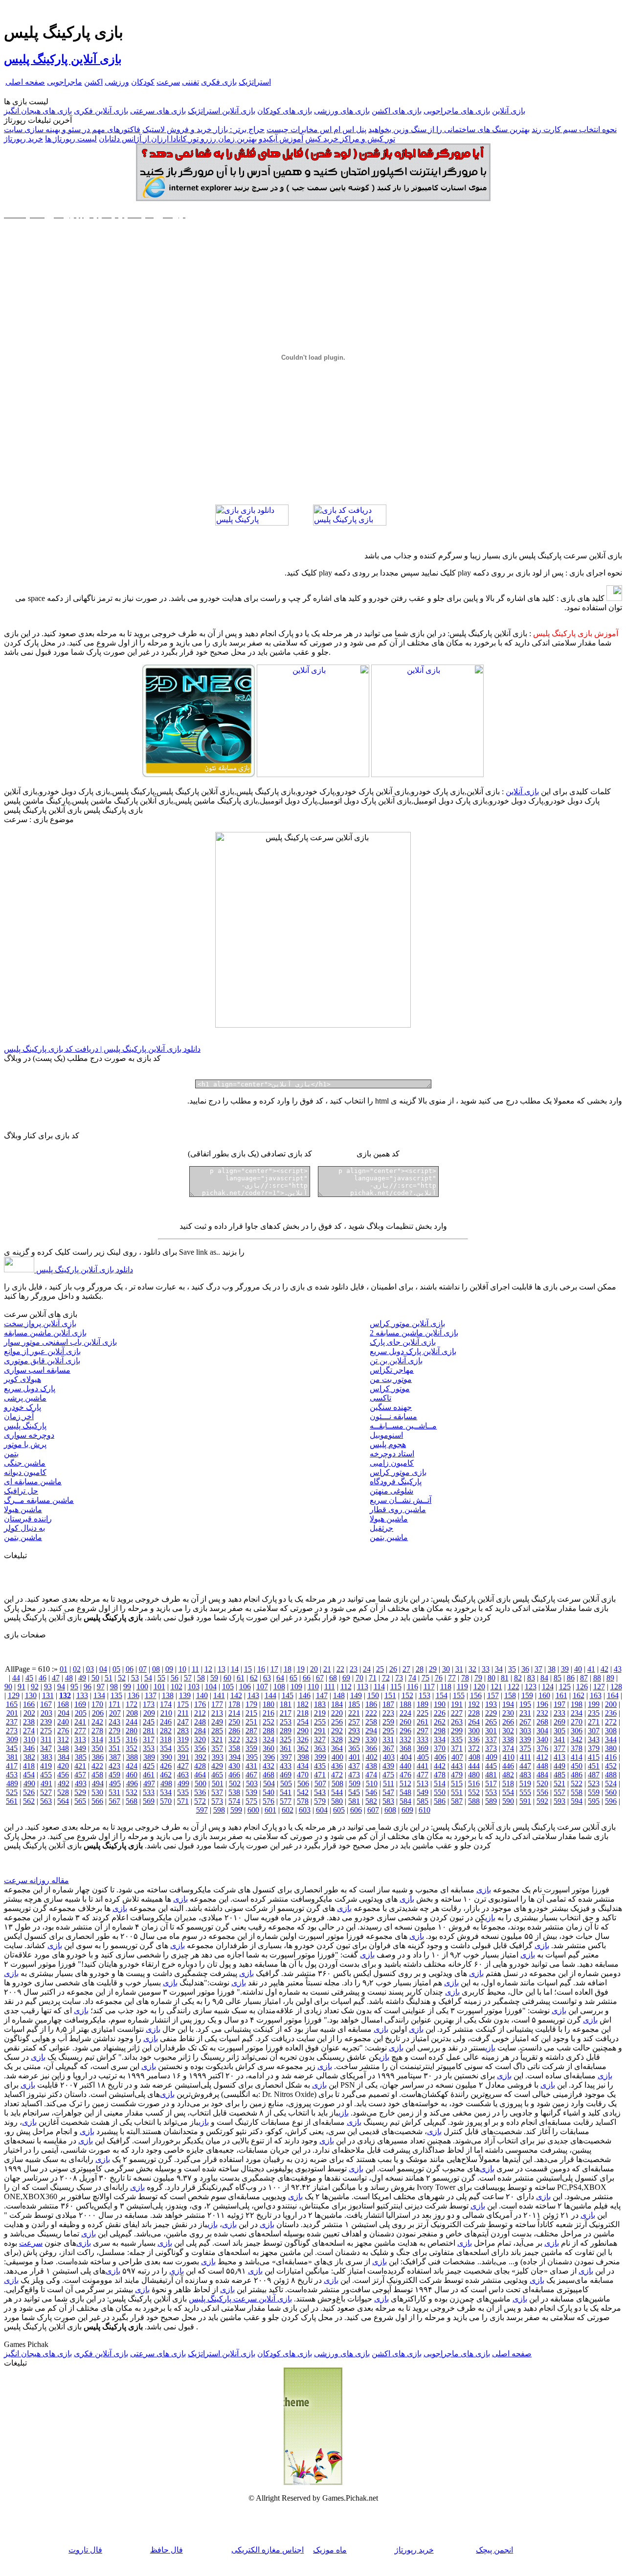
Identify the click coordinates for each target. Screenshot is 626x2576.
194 (508, 1704)
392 (201, 1757)
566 (97, 1801)
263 (457, 1722)
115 (396, 1687)
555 (525, 1792)
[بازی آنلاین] (427, 774)
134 (99, 1695)
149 (356, 1695)
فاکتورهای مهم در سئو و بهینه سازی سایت (72, 129)
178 (234, 1704)
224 (405, 1713)
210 (166, 1713)
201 (12, 1713)
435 (320, 1766)
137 (151, 1695)
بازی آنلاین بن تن (396, 1361)
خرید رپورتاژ (23, 139)
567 (114, 1801)
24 (367, 1669)
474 (371, 1775)
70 (359, 1678)
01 (64, 1669)
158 (510, 1695)
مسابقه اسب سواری (37, 1370)
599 (236, 1810)
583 (388, 1801)
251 (251, 1722)
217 (286, 1713)
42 (604, 1669)
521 (559, 1783)
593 (559, 1801)
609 (407, 1810)
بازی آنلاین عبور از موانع (42, 1351)
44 (16, 1678)
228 (474, 1713)
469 (286, 1775)
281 (149, 1731)
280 (132, 1731)
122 (514, 1687)
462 (166, 1775)
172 (132, 1704)
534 (166, 1792)
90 (8, 1687)
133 (82, 1695)
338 (508, 1739)
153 (425, 1695)
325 (286, 1739)
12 (208, 1669)
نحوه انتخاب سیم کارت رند (574, 129)
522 (577, 1783)
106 (245, 1687)
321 (217, 1739)
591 (525, 1801)
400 (337, 1757)
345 (12, 1748)
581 (354, 1801)
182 (303, 1704)
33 (486, 1669)
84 (544, 1678)
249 (217, 1722)
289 (286, 1731)
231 (525, 1713)
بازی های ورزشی (342, 111)
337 (491, 1739)
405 (423, 1757)
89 (610, 1678)
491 (46, 1783)
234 (577, 1713)
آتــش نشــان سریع (401, 1500)
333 (423, 1739)
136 (134, 1695)
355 (183, 1748)
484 (542, 1775)
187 (388, 1704)
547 (388, 1792)
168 (63, 1704)
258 (371, 1722)
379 (594, 1748)
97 (101, 1687)
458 (97, 1775)
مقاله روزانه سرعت (36, 1880)
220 (337, 1713)
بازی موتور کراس (398, 1472)
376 (542, 1748)
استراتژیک (255, 82)
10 (182, 1669)
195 (525, 1704)
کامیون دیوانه (25, 1472)
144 (270, 1695)
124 (548, 1687)
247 (183, 1722)
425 (149, 1766)
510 (372, 1783)
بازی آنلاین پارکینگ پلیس (63, 59)
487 (594, 1775)
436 (337, 1766)
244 (132, 1722)
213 (217, 1713)
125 (565, 1687)
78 (465, 1678)
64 (280, 1678)
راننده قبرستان (28, 1519)
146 (305, 1695)
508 (337, 1783)
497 (149, 1783)
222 (371, 1713)
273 (12, 1731)
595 (594, 1801)
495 (115, 1783)
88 (597, 1678)
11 (195, 1669)
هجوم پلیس (388, 1444)
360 (268, 1748)
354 (166, 1748)
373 (491, 1748)
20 (314, 1669)
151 (390, 1695)
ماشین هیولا (23, 1509)
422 (97, 1766)
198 (577, 1704)
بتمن (11, 1454)
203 (46, 1713)
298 (440, 1731)
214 (234, 1713)
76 (439, 1678)
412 (542, 1757)
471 (320, 1775)
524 (611, 1783)
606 (356, 1810)
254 (303, 1722)
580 (337, 1801)
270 (577, 1722)
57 (188, 1678)
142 (236, 1695)
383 (46, 1757)
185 (354, 1704)
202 (29, 1713)
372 (474, 1748)
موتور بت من (391, 1379)
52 (122, 1678)
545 (354, 1792)
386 (98, 1757)
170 (97, 1704)
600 (253, 1810)
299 (457, 1731)
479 (457, 1775)
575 (251, 1801)
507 (320, 1783)
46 (43, 1678)
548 (405, 1792)
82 (518, 1678)
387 (115, 1757)
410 (509, 1757)
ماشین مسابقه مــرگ (39, 1500)
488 (611, 1775)
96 (88, 1687)
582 (371, 1801)
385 (81, 1757)
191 (457, 1704)
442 (440, 1766)
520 (542, 1783)
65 (293, 1678)
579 (320, 1801)
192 (474, 1704)
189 (423, 1704)
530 (97, 1792)
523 (594, 1783)
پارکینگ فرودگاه (396, 1482)
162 (579, 1695)
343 (594, 1739)
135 (116, 1695)
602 (288, 1810)
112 (346, 1687)
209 (149, 1713)
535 (183, 1792)
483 (525, 1775)
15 (248, 1669)
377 (559, 1748)
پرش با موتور (25, 1444)
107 (262, 1687)
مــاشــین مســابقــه (403, 1426)
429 (217, 1766)
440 (405, 1766)
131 (48, 1695)
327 (320, 1739)
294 (371, 1731)
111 (330, 1687)
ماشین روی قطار (398, 1509)
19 (301, 1669)
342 (577, 1739)
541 (286, 1792)
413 (559, 1757)
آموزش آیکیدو (281, 139)
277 (80, 1731)
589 (491, 1801)
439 (388, 1766)
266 (508, 1722)
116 (413, 1687)
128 (616, 1687)
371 (457, 1748)
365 (354, 1748)
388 (132, 1757)
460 (132, 1775)
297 (423, 1731)
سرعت (168, 82)
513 (423, 1783)
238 (29, 1722)
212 (200, 1713)
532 (132, 1792)
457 (80, 1775)
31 (459, 1669)
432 (268, 1766)
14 (235, 1669)
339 (525, 1739)
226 (440, 1713)
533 (149, 1792)
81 (505, 1678)
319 (183, 1739)
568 (132, 1801)
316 (132, 1739)
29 (433, 1669)
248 (200, 1722)
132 (65, 1695)
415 (594, 1757)
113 (363, 1687)
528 (63, 1792)
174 (166, 1704)
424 (132, 1766)
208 (132, 1713)
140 (202, 1695)
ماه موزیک (330, 2550)
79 (478, 1678)
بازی (484, 1890)
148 (339, 1695)
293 (354, 1731)
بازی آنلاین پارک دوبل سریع (413, 1351)
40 (578, 1669)
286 (234, 1731)
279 (114, 1731)
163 (596, 1695)
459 (114, 1775)
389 (149, 1757)
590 (508, 1801)
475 (388, 1775)
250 (234, 1722)
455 (46, 1775)
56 (175, 1678)
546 (371, 1792)
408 (474, 1757)
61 (241, 1678)
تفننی (190, 82)
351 (114, 1748)
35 (512, 1669)
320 (200, 1739)
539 (251, 1792)
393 (218, 1757)
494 (98, 1783)
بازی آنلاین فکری (101, 111)
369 (423, 1748)
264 (474, 1722)
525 (12, 1792)
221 (354, 1713)
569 (149, 1801)
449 (559, 1766)
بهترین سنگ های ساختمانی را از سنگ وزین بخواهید (449, 129)
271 (594, 1722)
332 (405, 1739)
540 (268, 1792)
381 (12, 1757)
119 (462, 1687)
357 (217, 1748)
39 (565, 1669)
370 (440, 1748)
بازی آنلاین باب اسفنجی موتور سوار (60, 1342)
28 (420, 1669)
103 (194, 1687)
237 (12, 1722)
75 (425, 1678)
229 (491, 1713)
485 (559, 1775)
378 (577, 1748)
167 (46, 1704)
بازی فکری (219, 82)
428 (200, 1766)
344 (611, 1739)
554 (508, 1792)
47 (56, 1678)
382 (29, 1757)
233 (559, 1713)
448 (542, 1766)
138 (168, 1695)
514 (440, 1783)
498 (166, 1783)
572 (200, 1801)
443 (457, 1766)
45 (29, 1678)
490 (29, 1783)
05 (116, 1669)
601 (270, 1810)
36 (525, 1669)
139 (185, 1695)
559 (594, 1792)
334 (440, 1739)
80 (492, 1678)
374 (508, 1748)
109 (296, 1687)
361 (286, 1748)
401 (355, 1757)
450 (577, 1766)
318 (166, 1739)
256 (337, 1722)
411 (525, 1757)
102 (177, 1687)
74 (412, 1678)
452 (611, 1766)
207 (115, 1713)
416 (611, 1757)
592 (542, 1801)
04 (103, 1669)
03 (90, 1669)
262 (440, 1722)
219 (320, 1713)
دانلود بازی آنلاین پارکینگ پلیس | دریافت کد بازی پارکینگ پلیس (102, 1049)
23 (354, 1669)
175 (183, 1704)
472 (337, 1775)
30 (446, 1669)
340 (542, 1739)
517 (491, 1783)
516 (474, 1783)
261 (423, 1722)
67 (320, 1678)
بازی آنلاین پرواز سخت (40, 1323)
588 (474, 1801)
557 (559, 1792)
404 (406, 1757)
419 (46, 1766)
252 (268, 1722)
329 (354, 1739)
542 (303, 1792)
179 (251, 1704)
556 (542, 1792)
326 (303, 1739)
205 (81, 1713)
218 (303, 1713)
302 (508, 1731)
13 (222, 1669)
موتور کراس (390, 1389)
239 (46, 1722)
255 (320, 1722)
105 (228, 1687)
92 (35, 1687)
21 (327, 1669)
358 (234, 1748)
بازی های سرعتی (158, 111)
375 (525, 1748)
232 (542, 1713)
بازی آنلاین (509, 111)
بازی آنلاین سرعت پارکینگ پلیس (240, 2299)
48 (69, 1678)
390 (166, 1757)
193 (491, 1704)
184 (337, 1704)
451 (594, 1766)
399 (320, 1757)
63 (267, 1678)
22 (340, 1669)
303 (525, 1731)
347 (46, 1748)
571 (183, 1801)
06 (130, 1669)
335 (457, 1739)
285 (217, 1731)
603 (305, 1810)
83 (531, 1678)
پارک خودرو (22, 1407)
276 (63, 1731)
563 (46, 1801)
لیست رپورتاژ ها (71, 139)
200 (611, 1704)
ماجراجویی (65, 82)
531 (114, 1792)
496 (132, 1783)
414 (577, 1757)
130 (31, 1695)
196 (542, 1704)
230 (508, 1713)
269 (559, 1722)
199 (594, 1704)
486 (577, 1775)
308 (611, 1731)
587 (457, 1801)
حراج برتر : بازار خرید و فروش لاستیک (203, 129)
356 (200, 1748)
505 (286, 1783)
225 (423, 1713)
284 (200, 1731)
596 (611, 1801)
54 (148, 1678)
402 (372, 1757)
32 (472, 1669)
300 (474, 1731)
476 (405, 1775)
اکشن (93, 82)
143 (253, 1695)
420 (63, 1766)
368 (405, 1748)
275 (46, 1731)
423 (114, 1766)
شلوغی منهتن (391, 1491)
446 (508, 1766)
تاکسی (380, 1398)
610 (425, 1810)
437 (354, 1766)
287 (251, 1731)
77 (452, 1678)
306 (577, 1731)
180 (268, 1704)
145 (288, 1695)
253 (286, 1722)
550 (440, 1792)
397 (286, 1757)
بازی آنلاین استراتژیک (222, 111)
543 (320, 1792)
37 (538, 1669)
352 (132, 1748)
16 (261, 1669)
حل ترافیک (21, 1491)
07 (143, 1669)
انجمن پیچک (494, 2550)
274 (29, 1731)
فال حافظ (167, 2550)
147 (322, 1695)
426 (166, 1766)
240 (63, 1722)
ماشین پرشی (25, 1398)
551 (457, 1792)
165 (12, 1704)
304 (542, 1731)
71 (373, 1678)
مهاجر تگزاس (392, 1370)
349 (80, 1748)
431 (251, 1766)
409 (492, 1757)
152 (407, 1695)
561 (12, 1801)
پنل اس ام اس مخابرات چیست (316, 129)
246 (166, 1722)
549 (423, 1792)
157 (493, 1695)
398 (303, 1757)
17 (274, 1669)
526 (29, 1792)
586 (440, 1801)
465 (217, 1775)
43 (618, 1669)
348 (63, 1748)
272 (611, 1722)
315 (114, 1739)
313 (80, 1739)
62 (254, 1678)
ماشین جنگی (25, 1463)
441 (423, 1766)
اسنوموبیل (386, 1435)
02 (77, 1669)
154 (442, 1695)
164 (613, 1695)
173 (149, 1704)
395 (252, 1757)
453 (12, 1775)
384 (64, 1757)
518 (508, 1783)
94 (61, 1687)
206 (98, 1713)
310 (29, 1739)
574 (234, 1801)
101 (159, 1687)
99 (127, 1687)
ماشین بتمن (23, 1537)
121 (496, 1687)
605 (339, 1810)
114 (379, 1687)
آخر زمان (19, 1416)
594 (577, 1801)
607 (373, 1810)
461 (149, 1775)
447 (525, 1766)
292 (337, 1731)
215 (251, 1713)
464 (200, 1775)
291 (320, 1731)
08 (156, 1669)
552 (474, 1792)
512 (405, 1783)
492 (64, 1783)
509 (355, 1783)
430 (234, 1766)
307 (594, 1731)
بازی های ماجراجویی (457, 111)
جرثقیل (381, 1528)
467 (251, 1775)
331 (388, 1739)
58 (201, 1678)
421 (80, 1766)
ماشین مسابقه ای (33, 1482)
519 (525, 1783)
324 (268, 1739)
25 (380, 1669)
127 (599, 1687)
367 (388, 1748)
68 (333, 1678)
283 (183, 1731)
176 (200, 1704)
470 (303, 1775)
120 (479, 1687)
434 (303, 1766)
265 (491, 1722)
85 (558, 1678)
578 (303, 1801)
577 (286, 1801)
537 (217, 1792)
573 (217, 1801)
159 (527, 1695)
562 (29, 1801)
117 (429, 1687)
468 (268, 1775)
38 (552, 1669)
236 (611, 1713)
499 (183, 1783)
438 (371, 1766)
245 (149, 1722)
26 (393, 1669)
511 (389, 1783)
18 (288, 1669)
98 (114, 1687)
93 (48, 1687)
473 (354, 1775)
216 (268, 1713)
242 (97, 1722)
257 (354, 1722)
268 (542, 1722)
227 (457, 1713)
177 (217, 1704)
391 (183, 1757)
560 (611, 1792)
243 (114, 1722)
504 (269, 1783)
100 (142, 1687)
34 (499, 1669)
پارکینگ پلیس (25, 1426)
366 (371, 1748)
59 (214, 1678)
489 (12, 1783)
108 (279, 1687)
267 (525, 1722)
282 (166, 1731)
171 (114, 1704)
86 (571, 1678)
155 (459, 1695)
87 (584, 1678)
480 (474, 1775)
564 (63, 1801)
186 (371, 1704)
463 (183, 1775)
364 (337, 1748)
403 (389, 1757)
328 (337, 1739)
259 (388, 1722)
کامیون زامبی (392, 1463)
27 (406, 1669)
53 (135, 1678)
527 (46, 1792)
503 (252, 1783)
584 (405, 1801)
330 (371, 1739)
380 (611, 1748)
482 (508, 1775)
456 (63, 1775)
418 (29, 1766)
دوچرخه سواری (29, 1435)
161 (561, 1695)
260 (405, 1722)
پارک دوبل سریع (30, 1389)
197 (559, 1704)
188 (405, 1704)
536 (200, 1792)
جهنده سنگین (391, 1407)
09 (169, 1669)
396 (269, 1757)
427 (183, 1766)
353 (149, 1748)
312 (63, 1739)
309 (12, 1739)
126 (582, 1687)
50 (95, 1678)
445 (491, 1766)
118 (446, 1687)
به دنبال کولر (24, 1528)
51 (109, 1678)
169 (80, 1704)
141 (219, 1695)
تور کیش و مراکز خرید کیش (350, 139)
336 (474, 1739)
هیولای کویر (22, 1379)
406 (440, 1757)
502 (235, 1783)
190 (440, 1704)
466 (234, 1775)
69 (346, 1678)
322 (234, 1739)
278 (97, 1731)
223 (388, 1713)
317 (149, 1739)
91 (22, 1687)
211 (183, 1713)
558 (577, 1792)
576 (268, 1801)
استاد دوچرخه (392, 1454)
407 (457, 1757)
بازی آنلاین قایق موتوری (42, 1361)
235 (594, 1713)
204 (64, 1713)
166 (29, 1704)
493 (81, 1783)
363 (320, 1748)
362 (303, 1748)
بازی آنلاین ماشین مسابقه (45, 1333)
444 (474, 1766)
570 (166, 1801)
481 (491, 1775)
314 (97, 1739)
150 (373, 1695)
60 (227, 1678)
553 (491, 1792)
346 (29, 1748)
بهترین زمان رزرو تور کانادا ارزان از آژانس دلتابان (178, 139)
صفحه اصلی (25, 82)
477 (423, 1775)
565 (80, 1801)
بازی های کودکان (285, 111)
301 (491, 1731)
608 (390, 1810)
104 (211, 1687)
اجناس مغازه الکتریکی (268, 2550)
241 (80, 1722)
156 (476, 1695)
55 (161, 1678)
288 (268, 1731)
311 (46, 1739)
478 (440, 1775)
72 (386, 1678)
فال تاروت (85, 2550)
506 (303, 1783)
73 (399, 1678)
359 (251, 1748)
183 (320, 1704)
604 (322, 1810)
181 (286, 1704)
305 (559, 1731)
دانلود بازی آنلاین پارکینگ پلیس (84, 1270)
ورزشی (117, 82)
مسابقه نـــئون (393, 1416)
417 (12, 1766)
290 (303, 1731)
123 (531, 1687)
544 (337, 1792)
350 (97, 1748)
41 (591, 1669)
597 (202, 1810)
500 (201, 1783)
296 (405, 1731)
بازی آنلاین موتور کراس (407, 1323)
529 (80, 1792)
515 (457, 1783)
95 (74, 1687)
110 (313, 1687)
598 (219, 1810)
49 (82, 1678)
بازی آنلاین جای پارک (403, 1342)
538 (234, 1792)
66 (307, 1678)
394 (235, 1757)
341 (559, 1739)
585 (423, 1801)
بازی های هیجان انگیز (38, 111)
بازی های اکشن (397, 111)
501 (218, 1783)
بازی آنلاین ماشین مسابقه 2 (414, 1333)
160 (544, 1695)
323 (251, 1739)
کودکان (143, 82)
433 (286, 1766)
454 (29, 1775)
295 (388, 1731)
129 (14, 1695)
